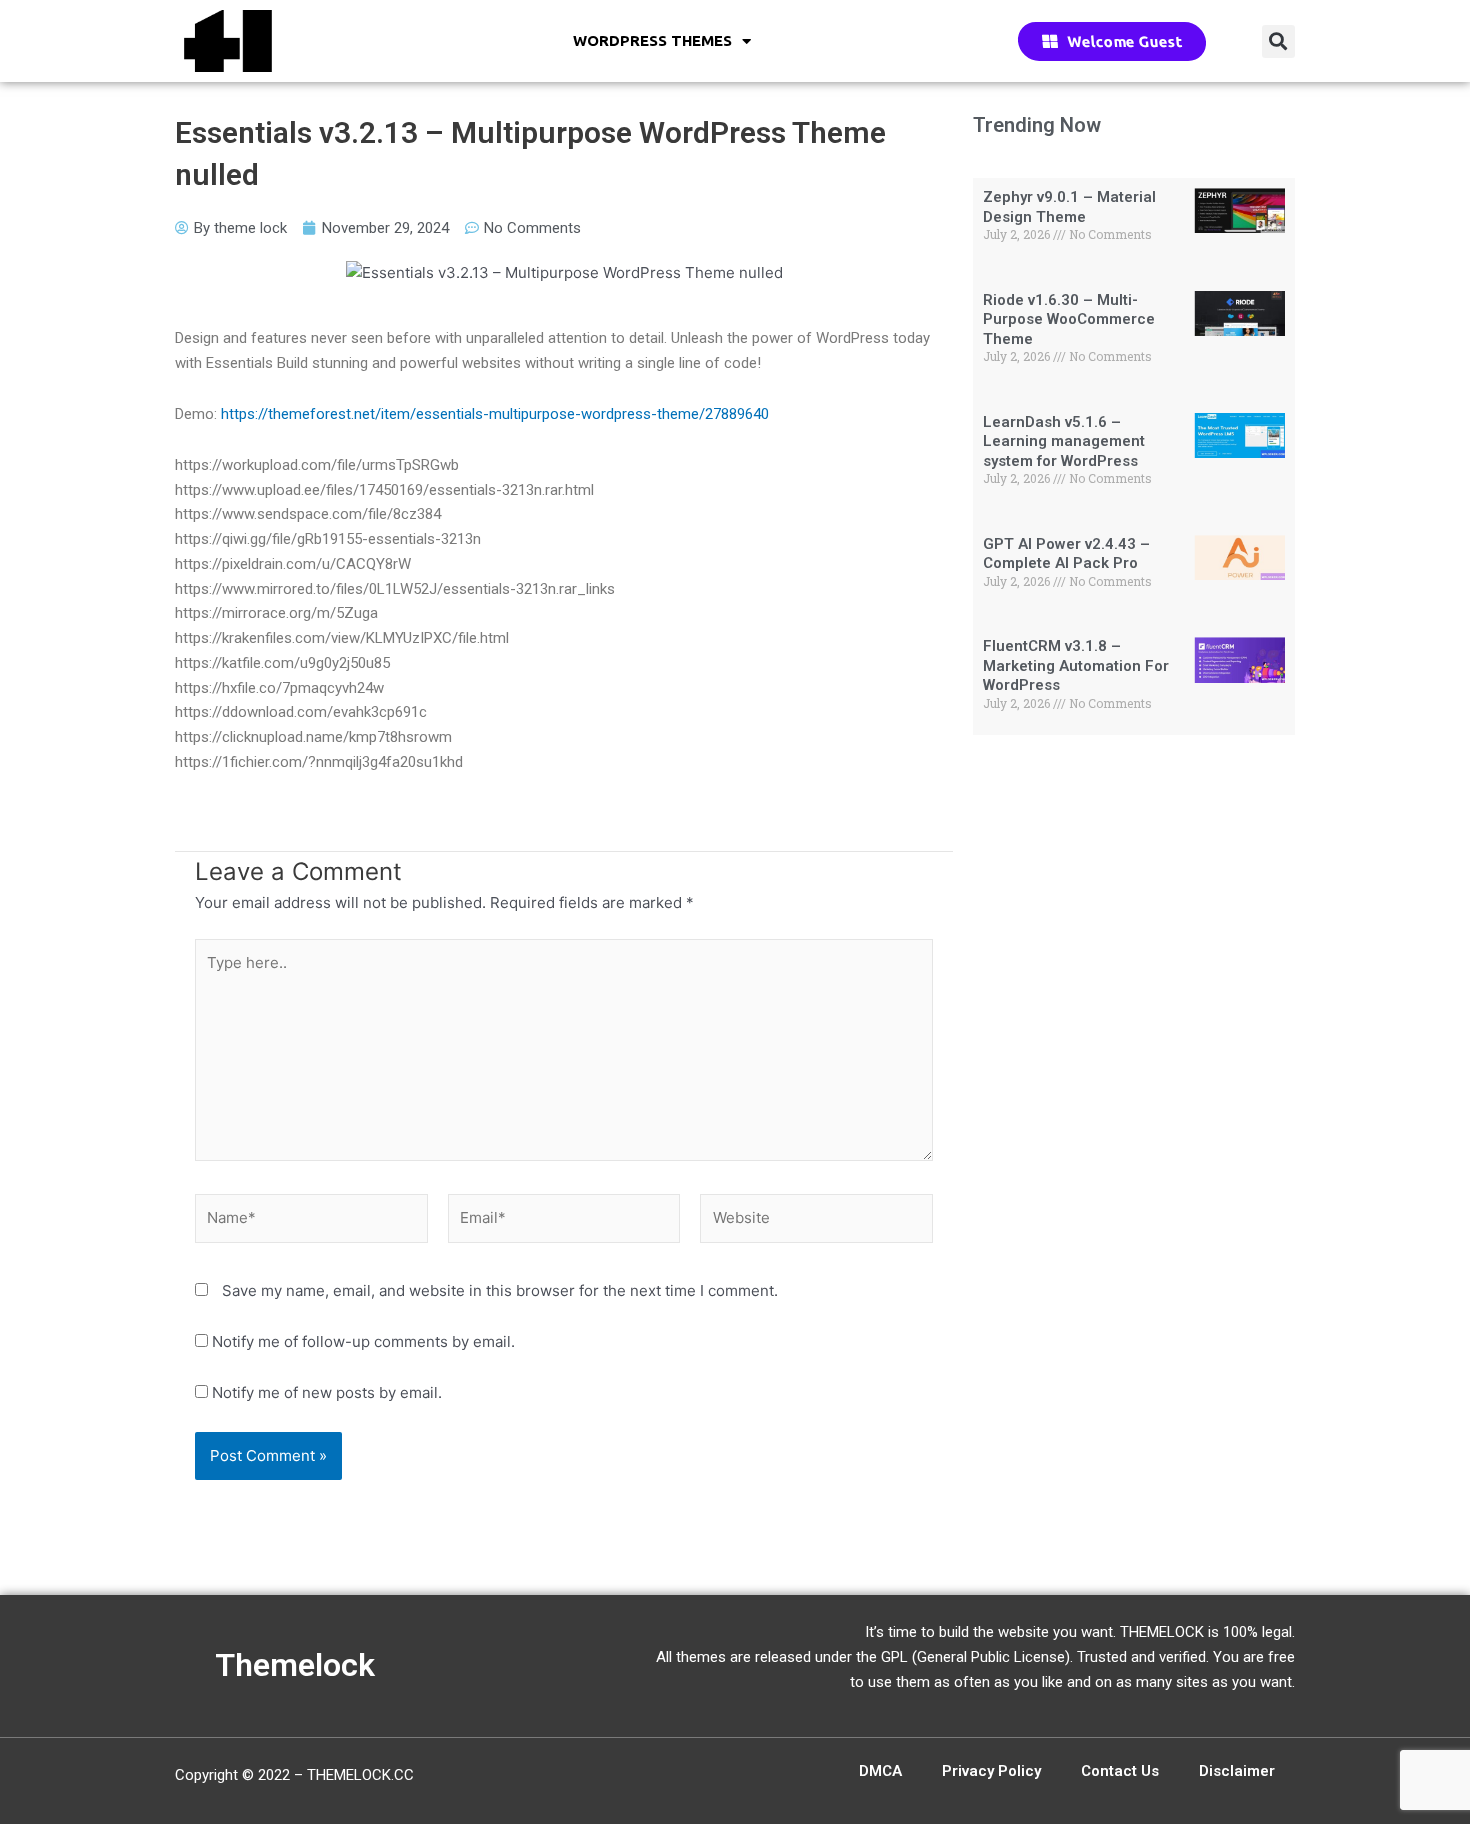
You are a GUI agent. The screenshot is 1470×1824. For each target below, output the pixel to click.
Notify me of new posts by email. (327, 1392)
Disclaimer (1237, 1771)
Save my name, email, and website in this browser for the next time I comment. (500, 1290)
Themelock (295, 1665)
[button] (1278, 41)
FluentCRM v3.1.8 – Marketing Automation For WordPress (1076, 665)
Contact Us (1120, 1771)
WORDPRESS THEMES (652, 40)
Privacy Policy (991, 1771)
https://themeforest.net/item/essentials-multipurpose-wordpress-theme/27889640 (495, 414)
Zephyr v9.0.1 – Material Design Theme (1069, 207)
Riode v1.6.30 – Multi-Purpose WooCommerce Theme (1069, 319)
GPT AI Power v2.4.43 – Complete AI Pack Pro (1066, 554)
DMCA (880, 1771)
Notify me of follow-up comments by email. (363, 1341)
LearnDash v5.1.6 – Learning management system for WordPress (1064, 441)
